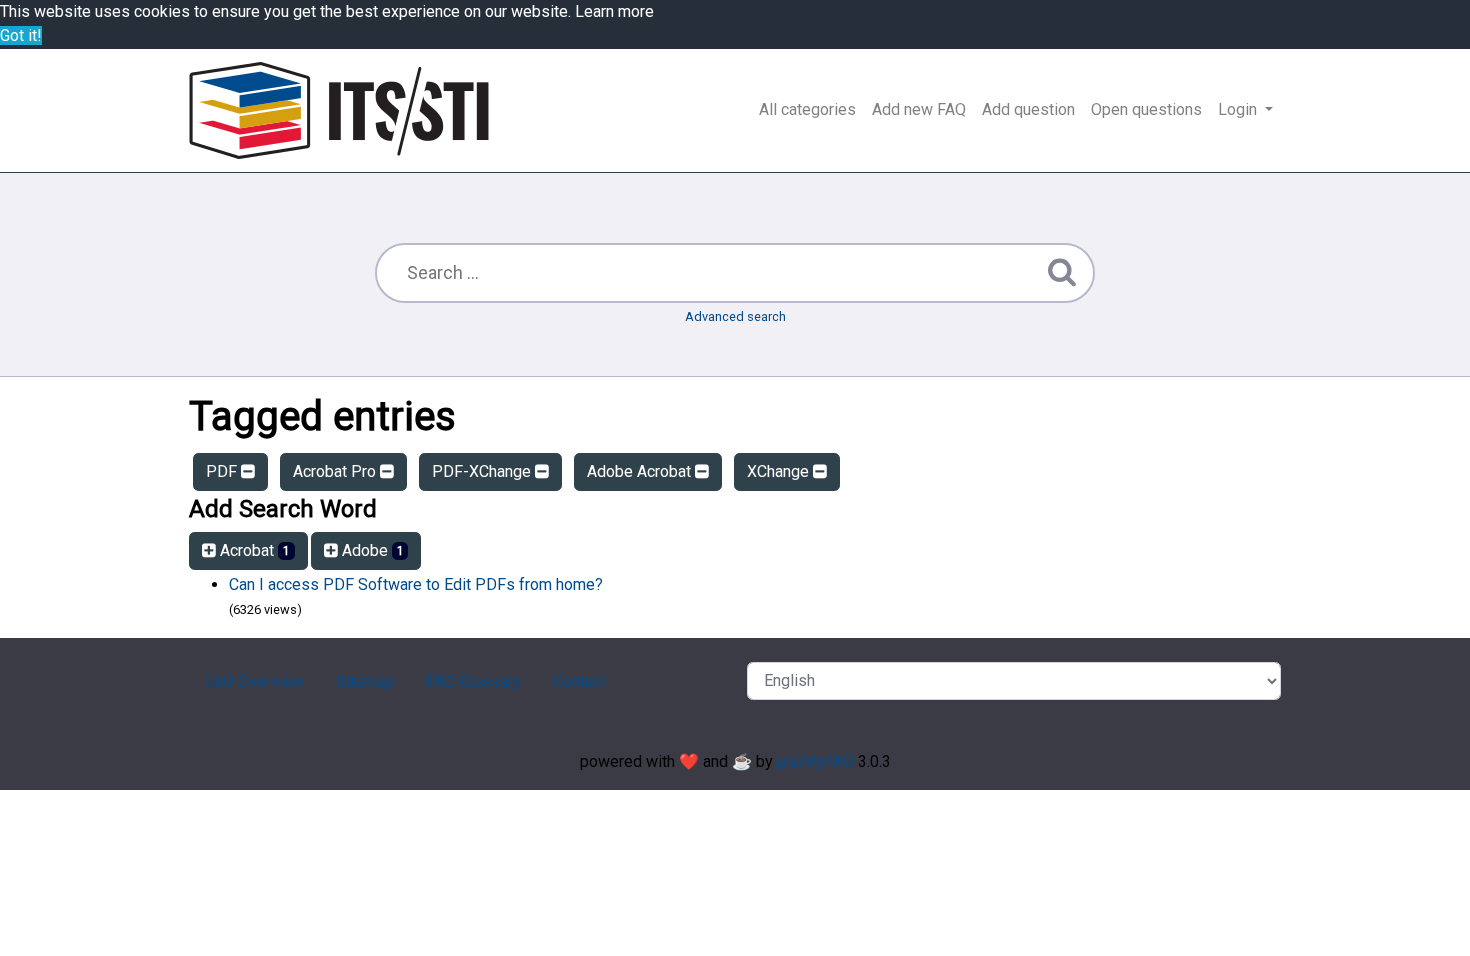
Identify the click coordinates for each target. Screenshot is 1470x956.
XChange (780, 471)
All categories (807, 109)
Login (1239, 109)
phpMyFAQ (815, 761)
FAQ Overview (254, 681)
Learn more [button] (614, 11)
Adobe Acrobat (641, 471)
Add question (1028, 109)
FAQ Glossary (473, 681)
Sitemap (365, 681)
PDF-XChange (483, 471)
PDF (223, 471)
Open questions (1146, 109)
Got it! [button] (21, 35)
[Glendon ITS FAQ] (339, 110)
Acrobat (253, 550)
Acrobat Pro (336, 471)
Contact (579, 681)
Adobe (371, 550)
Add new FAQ (919, 109)
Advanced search (735, 316)
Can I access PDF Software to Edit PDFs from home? (416, 584)
